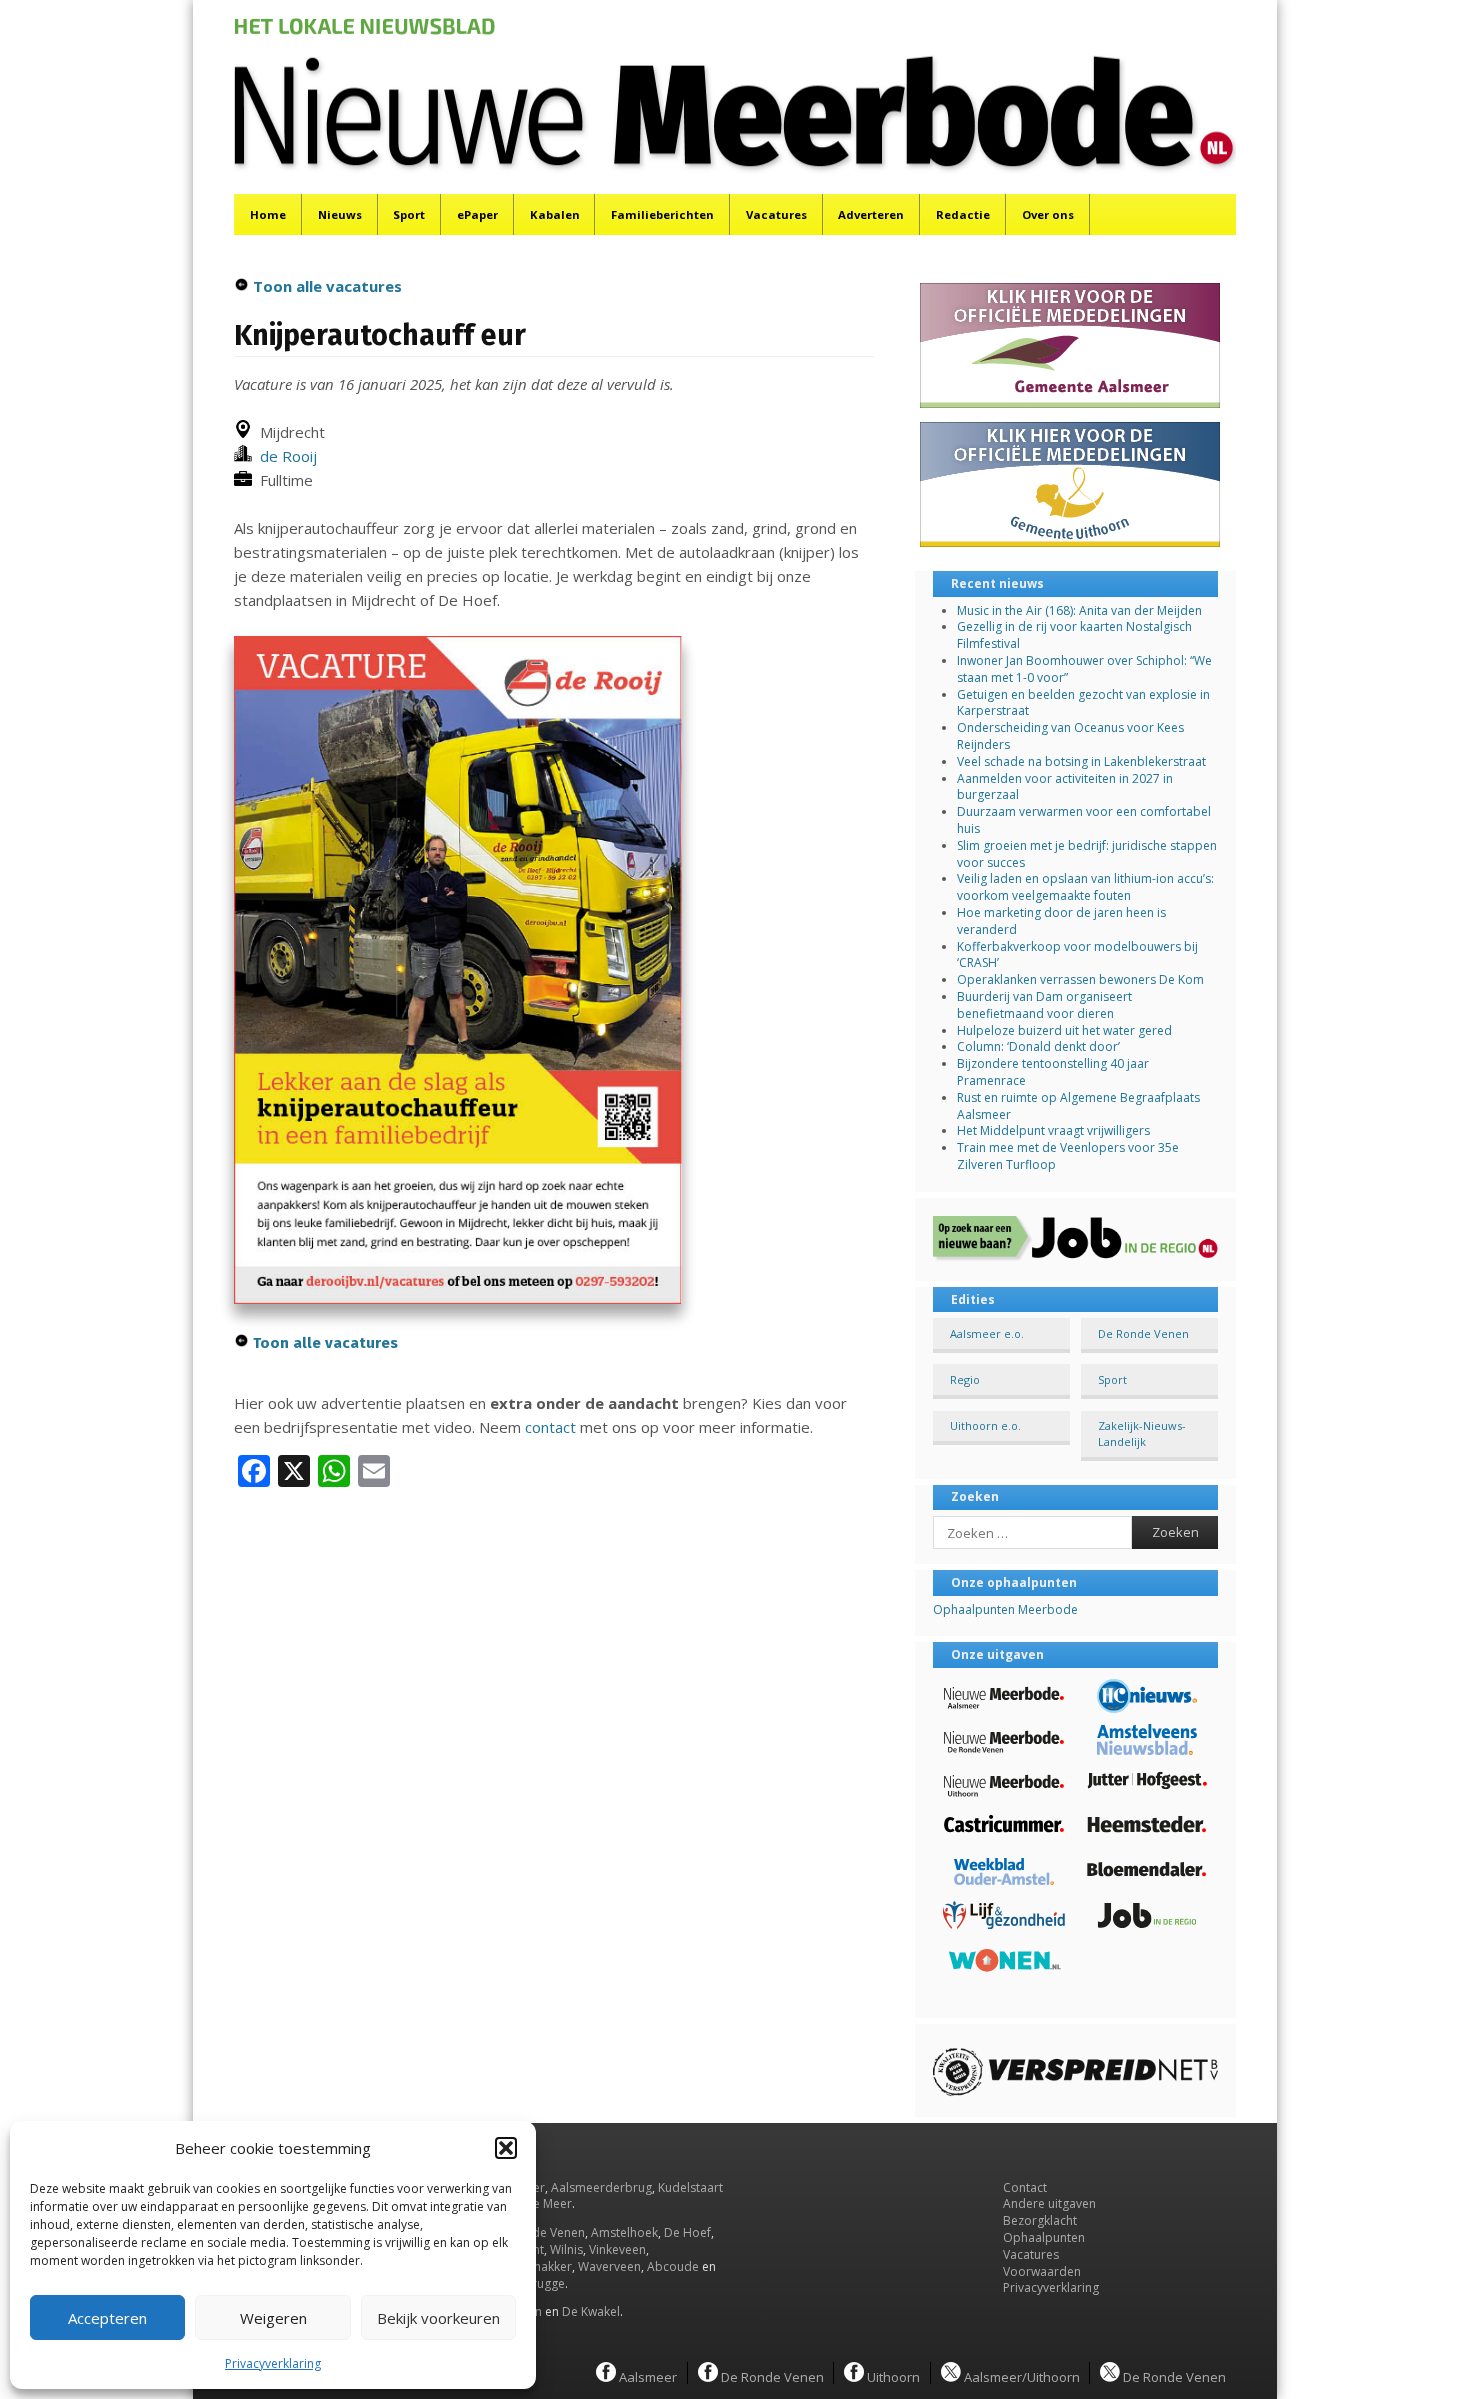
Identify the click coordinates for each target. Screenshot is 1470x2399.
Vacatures (776, 214)
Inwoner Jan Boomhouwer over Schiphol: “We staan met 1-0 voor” (1084, 669)
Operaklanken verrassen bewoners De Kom (1080, 979)
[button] (506, 2148)
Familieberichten (662, 214)
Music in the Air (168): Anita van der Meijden (1079, 610)
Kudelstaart (690, 2187)
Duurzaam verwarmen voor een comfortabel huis (1084, 820)
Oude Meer (540, 2203)
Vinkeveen (617, 2249)
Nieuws (340, 214)
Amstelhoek (624, 2232)
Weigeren (273, 2318)
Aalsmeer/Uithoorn (1020, 2376)
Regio (965, 1379)
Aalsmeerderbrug (601, 2187)
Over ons (1048, 214)
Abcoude (673, 2266)
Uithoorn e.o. (985, 1425)
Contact (1025, 2187)
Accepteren (107, 2318)
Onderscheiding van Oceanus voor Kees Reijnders (1070, 736)
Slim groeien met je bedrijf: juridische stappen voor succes (1087, 854)
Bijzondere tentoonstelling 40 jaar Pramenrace (1053, 1072)
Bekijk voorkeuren (438, 2318)
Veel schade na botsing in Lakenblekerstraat (1081, 761)
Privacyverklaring (273, 2363)
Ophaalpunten (1044, 2237)
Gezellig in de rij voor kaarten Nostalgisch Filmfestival (1074, 635)
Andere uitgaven (1049, 2203)
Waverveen (609, 2266)
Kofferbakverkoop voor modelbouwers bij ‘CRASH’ (1077, 955)
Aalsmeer (646, 2376)
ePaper (477, 214)
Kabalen (555, 214)
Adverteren (871, 214)
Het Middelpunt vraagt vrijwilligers (1053, 1130)
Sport (409, 214)
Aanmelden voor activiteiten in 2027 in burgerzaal (1065, 787)
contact (550, 1427)
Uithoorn (892, 2376)
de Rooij (284, 456)
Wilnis (566, 2249)
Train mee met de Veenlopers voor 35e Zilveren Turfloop (1068, 1156)
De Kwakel (591, 2311)
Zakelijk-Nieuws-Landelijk (1142, 1433)
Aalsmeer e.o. (987, 1333)
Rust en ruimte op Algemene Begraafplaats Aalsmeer (1078, 1106)
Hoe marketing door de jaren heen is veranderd (1061, 921)
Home (268, 214)
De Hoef (687, 2232)
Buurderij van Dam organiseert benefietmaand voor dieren (1044, 1005)
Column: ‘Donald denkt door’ (1038, 1046)
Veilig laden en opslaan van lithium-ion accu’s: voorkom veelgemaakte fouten (1085, 887)
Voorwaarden (1042, 2271)
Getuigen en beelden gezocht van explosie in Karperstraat (1083, 703)
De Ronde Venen (1143, 1333)
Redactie (963, 214)
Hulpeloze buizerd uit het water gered (1064, 1030)
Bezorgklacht (1040, 2220)
